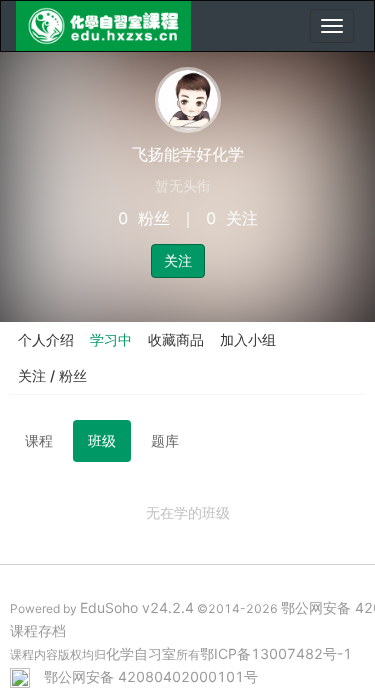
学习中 (111, 339)
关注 (178, 260)
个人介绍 (46, 339)
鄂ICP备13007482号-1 (276, 653)
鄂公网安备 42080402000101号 (151, 676)
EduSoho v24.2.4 (137, 607)
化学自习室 (141, 653)
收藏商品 (176, 339)
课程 (39, 440)
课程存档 (38, 630)
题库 (165, 440)
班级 (102, 440)
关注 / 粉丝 (52, 375)
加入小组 (248, 339)
